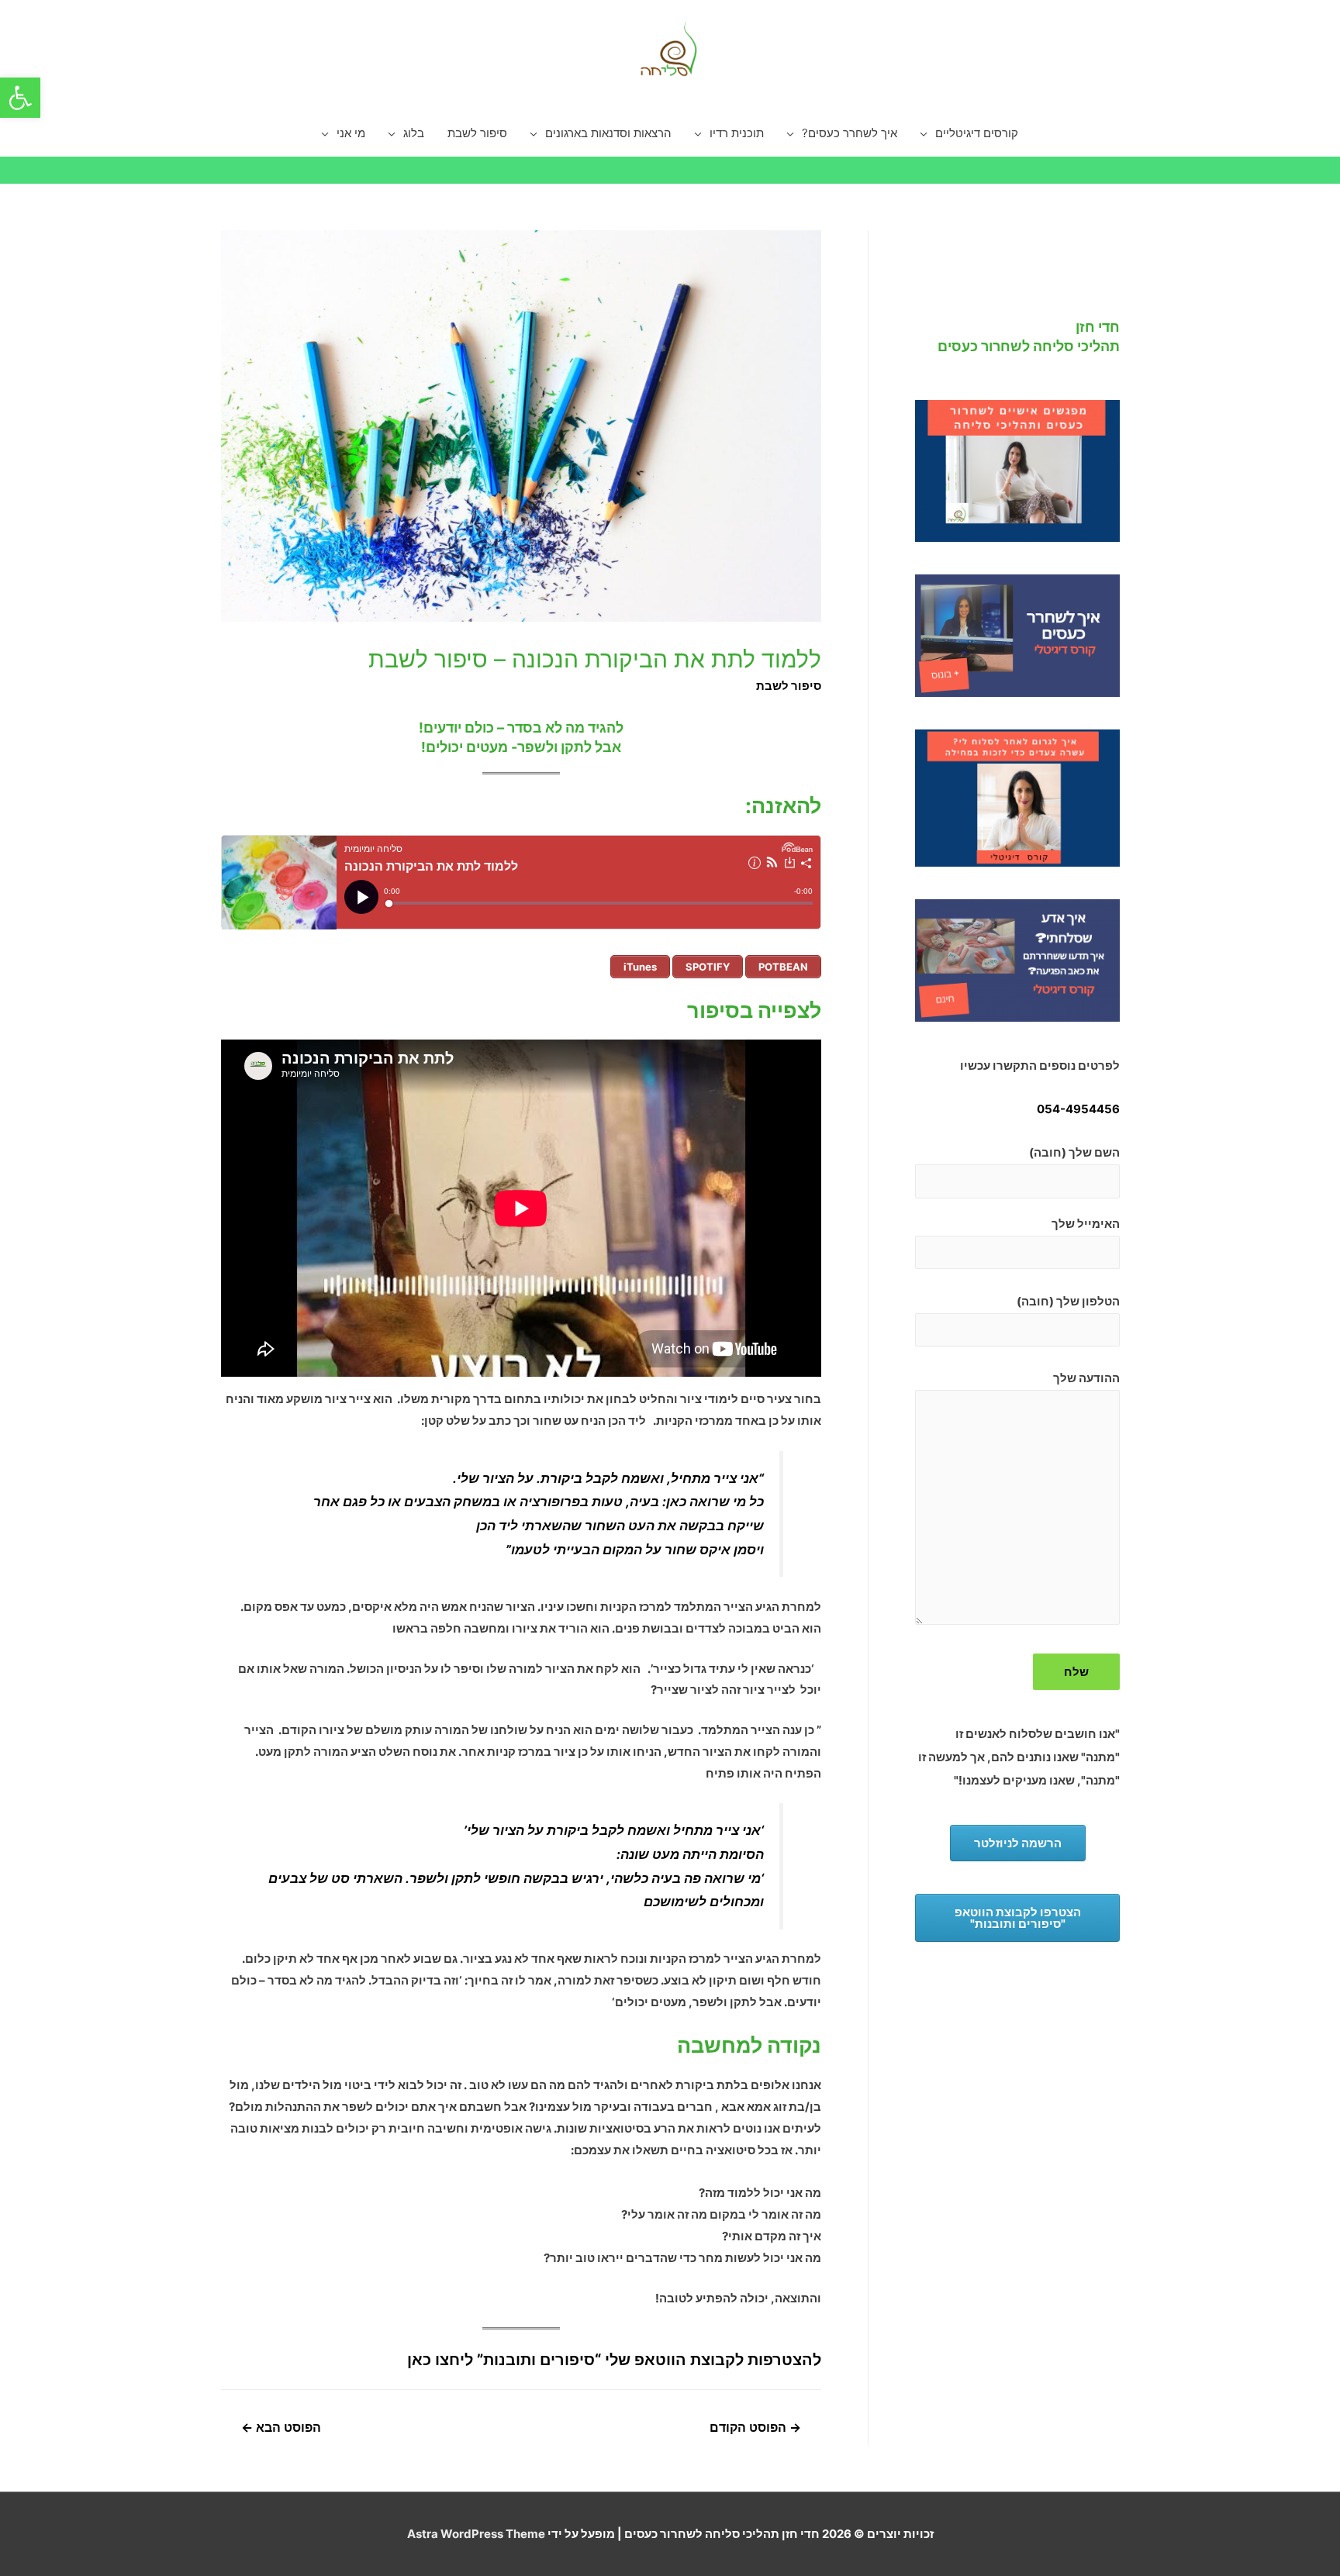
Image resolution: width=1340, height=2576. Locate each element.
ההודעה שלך (1086, 1378)
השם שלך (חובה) (1074, 1152)
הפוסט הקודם (755, 2428)
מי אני (351, 133)
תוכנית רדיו (737, 133)
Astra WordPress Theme (476, 2534)
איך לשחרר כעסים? (850, 133)
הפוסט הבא (281, 2428)
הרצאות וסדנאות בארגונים (608, 133)
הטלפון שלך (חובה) (1068, 1301)
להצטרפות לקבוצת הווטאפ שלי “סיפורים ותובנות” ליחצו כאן (614, 2360)
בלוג (414, 133)
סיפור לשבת (477, 133)
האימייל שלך (1086, 1224)
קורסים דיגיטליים (977, 133)
